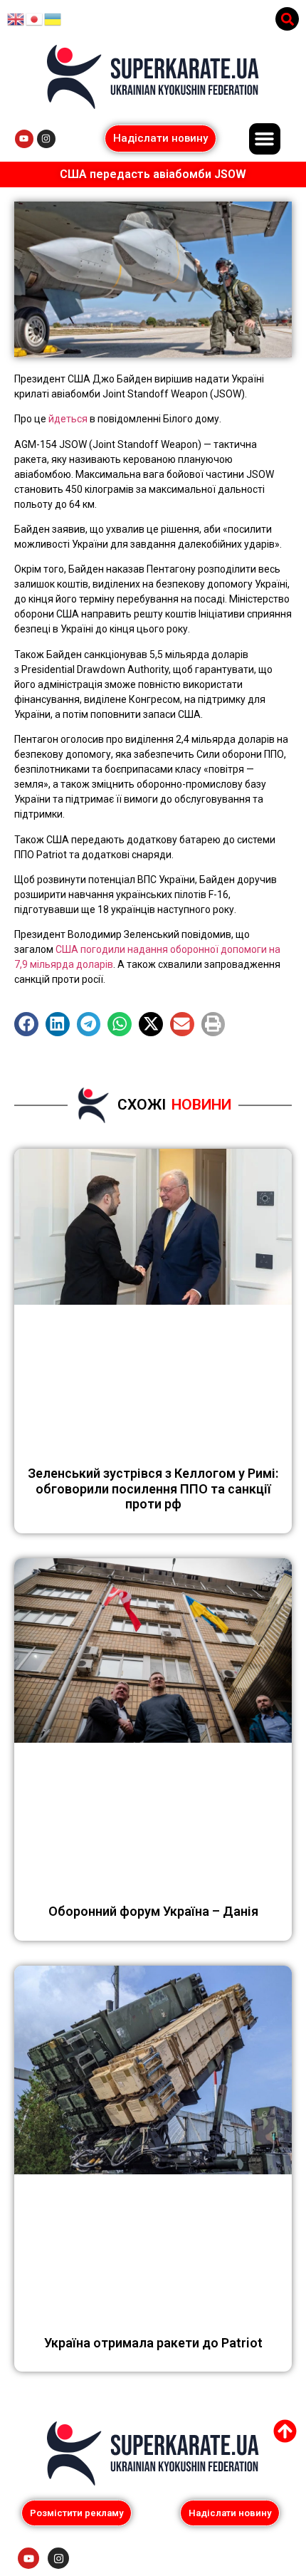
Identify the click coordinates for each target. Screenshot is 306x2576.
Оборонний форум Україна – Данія (153, 1911)
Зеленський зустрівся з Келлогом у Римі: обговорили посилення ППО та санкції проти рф (153, 1488)
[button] (287, 19)
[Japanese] (35, 19)
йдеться (68, 419)
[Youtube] (24, 139)
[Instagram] (46, 139)
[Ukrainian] (53, 19)
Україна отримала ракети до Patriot (153, 2343)
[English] (16, 19)
